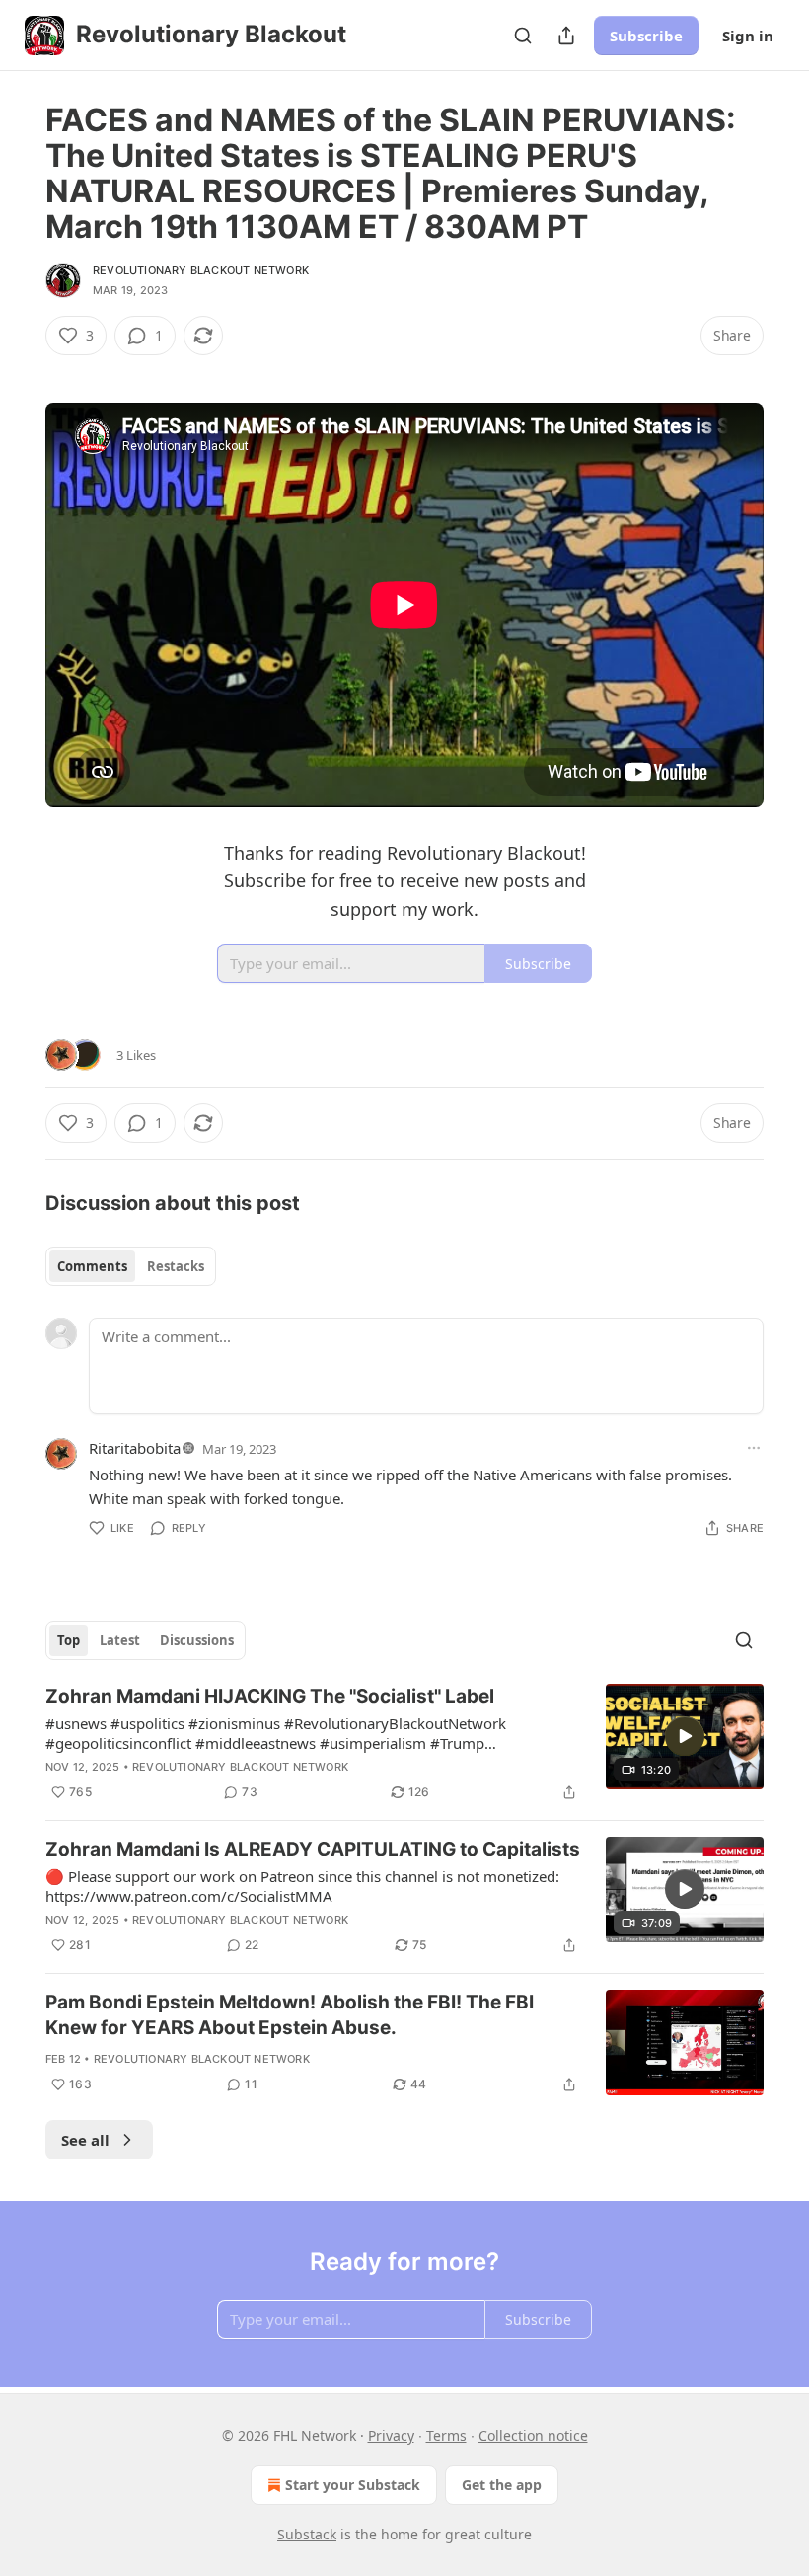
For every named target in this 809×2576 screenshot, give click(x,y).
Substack (307, 2534)
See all (85, 2140)
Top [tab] (69, 1640)
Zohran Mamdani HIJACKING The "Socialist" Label (270, 1696)
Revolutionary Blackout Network (201, 270)
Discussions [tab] (197, 1640)
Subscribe (646, 36)
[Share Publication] (566, 36)
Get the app (502, 2485)
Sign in (748, 36)
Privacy (391, 2435)
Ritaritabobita (135, 1448)
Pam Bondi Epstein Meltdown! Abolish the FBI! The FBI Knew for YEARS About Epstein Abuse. (290, 2015)
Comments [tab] (92, 1266)
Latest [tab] (120, 1640)
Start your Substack (353, 2485)
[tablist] (131, 1266)
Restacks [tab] (176, 1266)
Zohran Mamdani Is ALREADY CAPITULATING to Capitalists (313, 1849)
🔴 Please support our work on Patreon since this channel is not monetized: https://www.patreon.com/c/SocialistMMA (302, 1886)
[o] (685, 1736)
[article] (404, 1744)
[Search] (523, 36)
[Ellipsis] (754, 1448)
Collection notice (533, 2435)
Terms (446, 2435)
